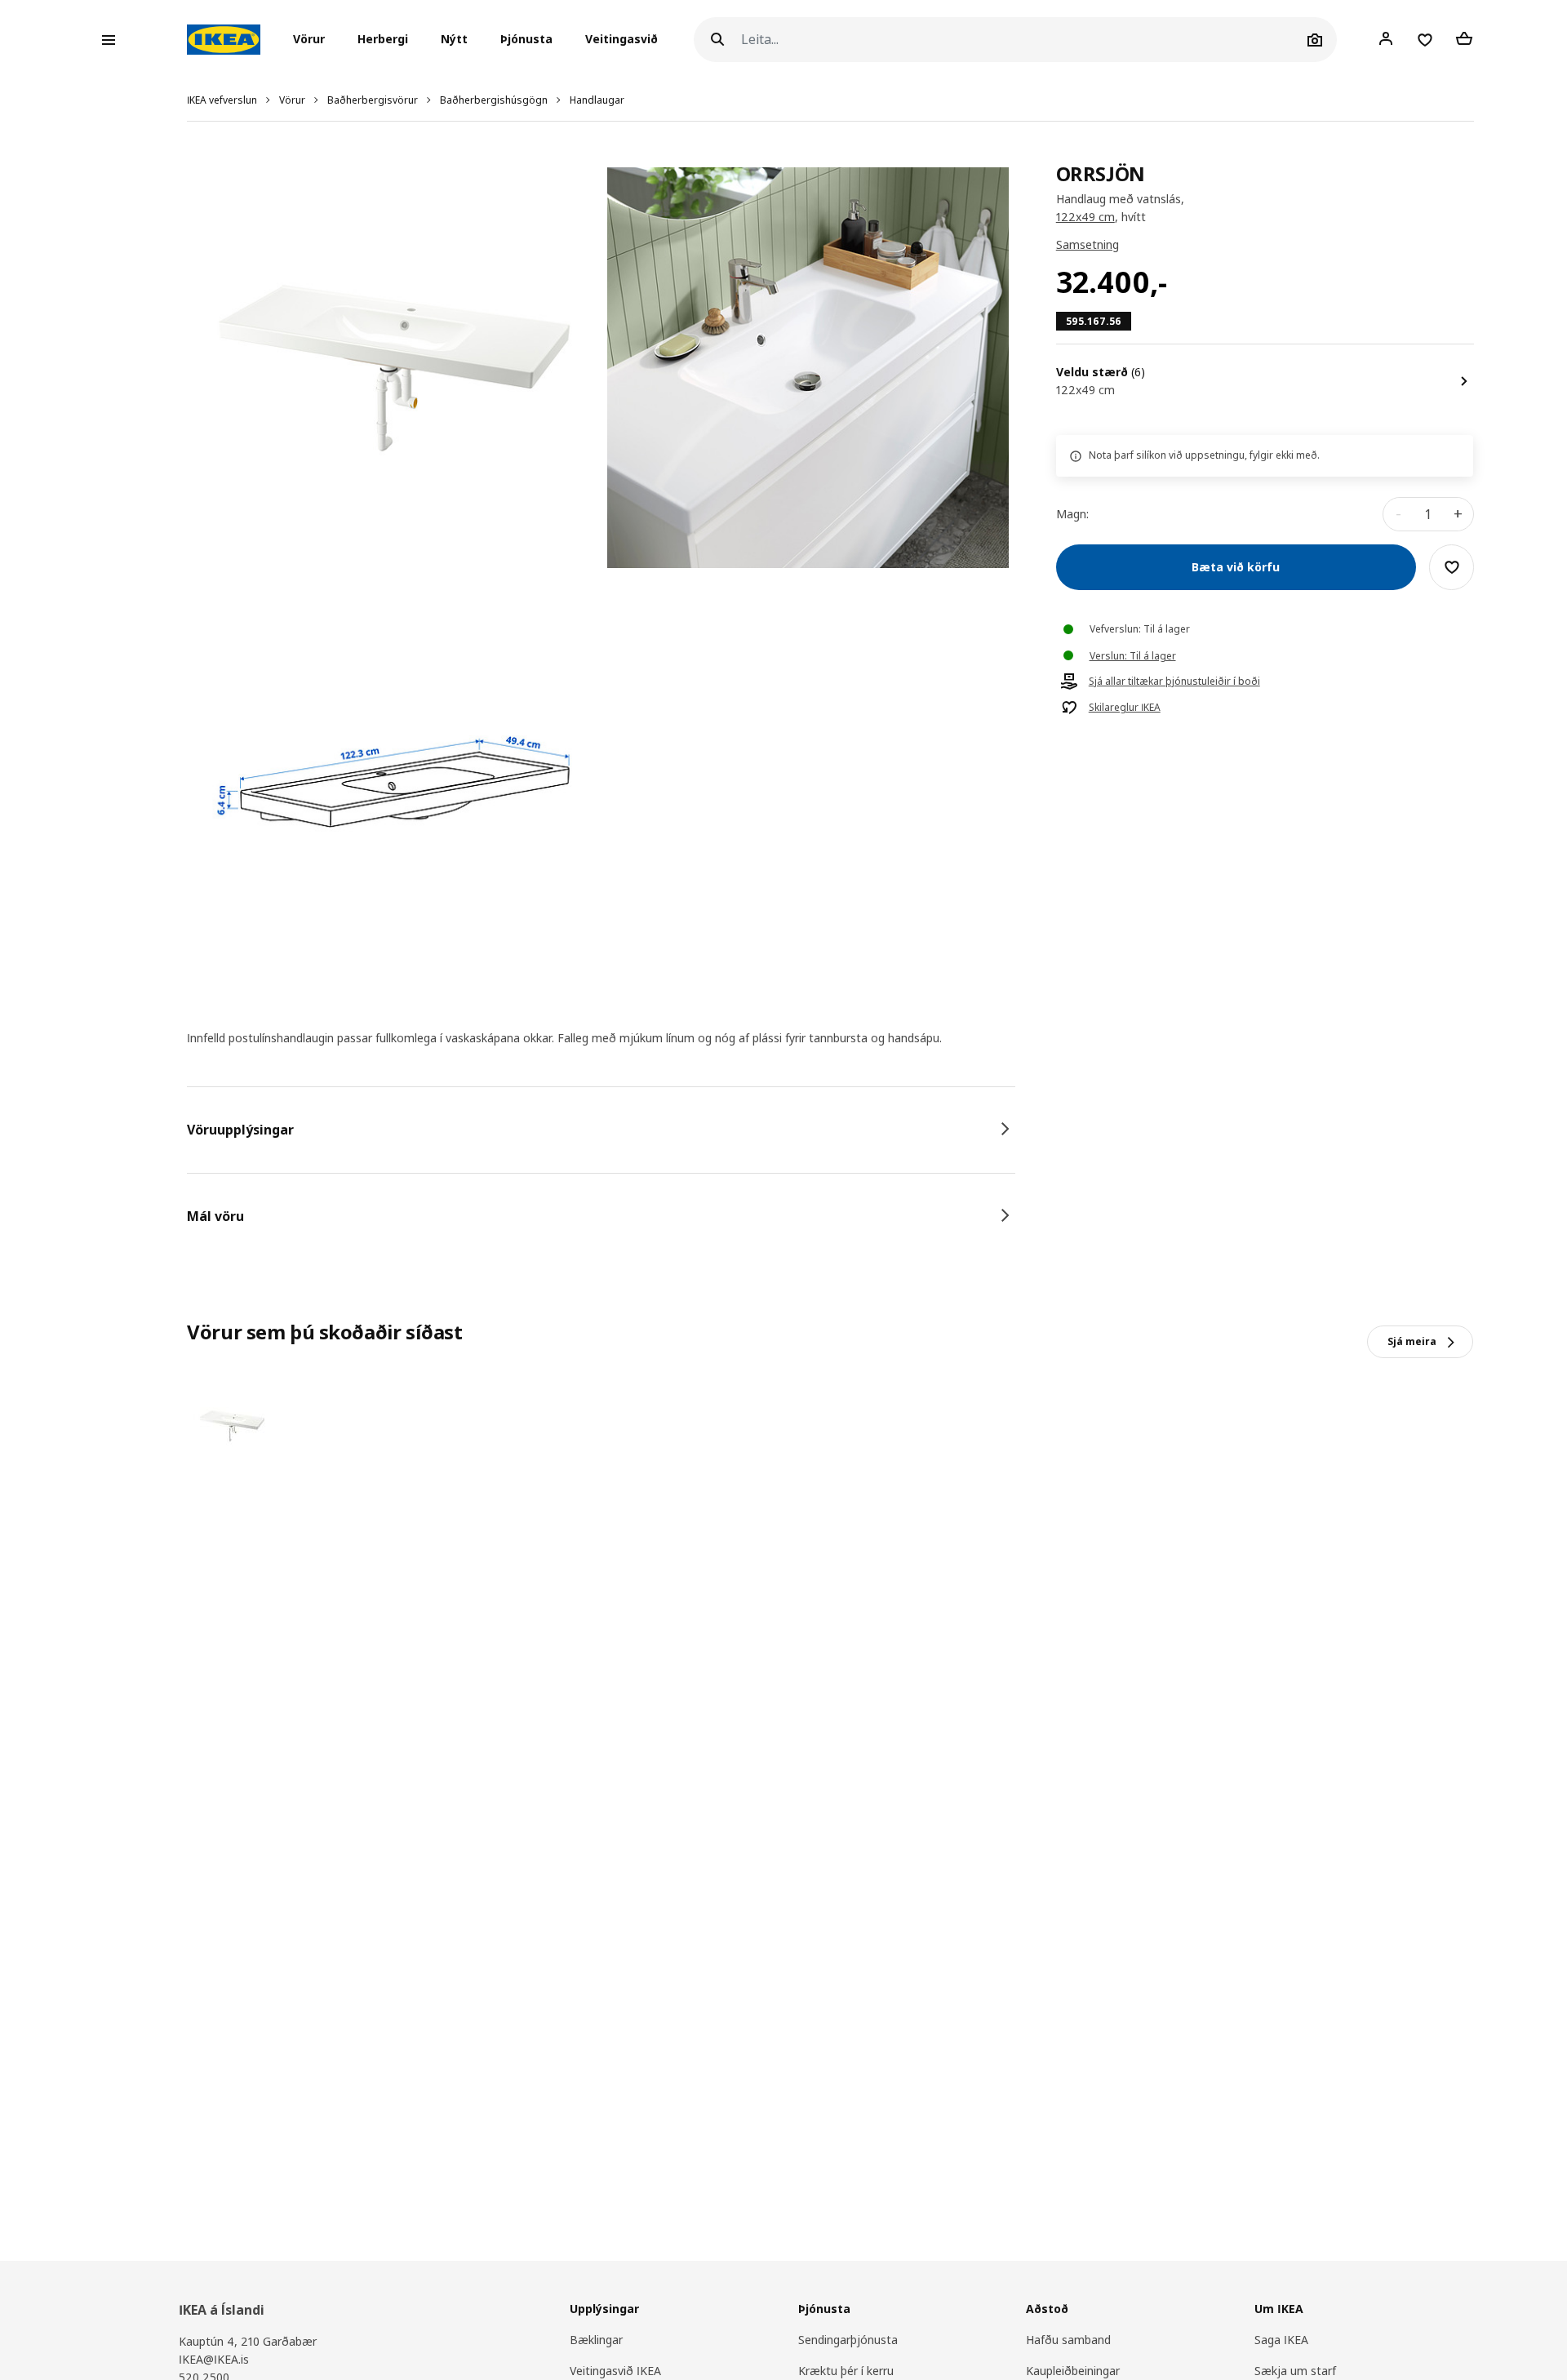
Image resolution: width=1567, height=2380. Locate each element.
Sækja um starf (1295, 2371)
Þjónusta (526, 40)
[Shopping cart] (1464, 39)
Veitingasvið (621, 40)
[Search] (717, 40)
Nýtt (454, 40)
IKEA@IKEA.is (214, 2359)
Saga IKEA (1281, 2340)
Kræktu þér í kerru (846, 2371)
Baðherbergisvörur (373, 100)
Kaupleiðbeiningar (1073, 2371)
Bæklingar (596, 2340)
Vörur (292, 100)
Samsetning (1088, 245)
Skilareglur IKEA (1125, 708)
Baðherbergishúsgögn (494, 100)
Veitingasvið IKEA (615, 2371)
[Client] (1386, 39)
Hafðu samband (1068, 2340)
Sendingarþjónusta (848, 2340)
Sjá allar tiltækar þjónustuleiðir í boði (1174, 682)
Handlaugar (597, 100)
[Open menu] (109, 40)
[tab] (601, 1130)
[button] (314, 40)
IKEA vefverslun (222, 100)
